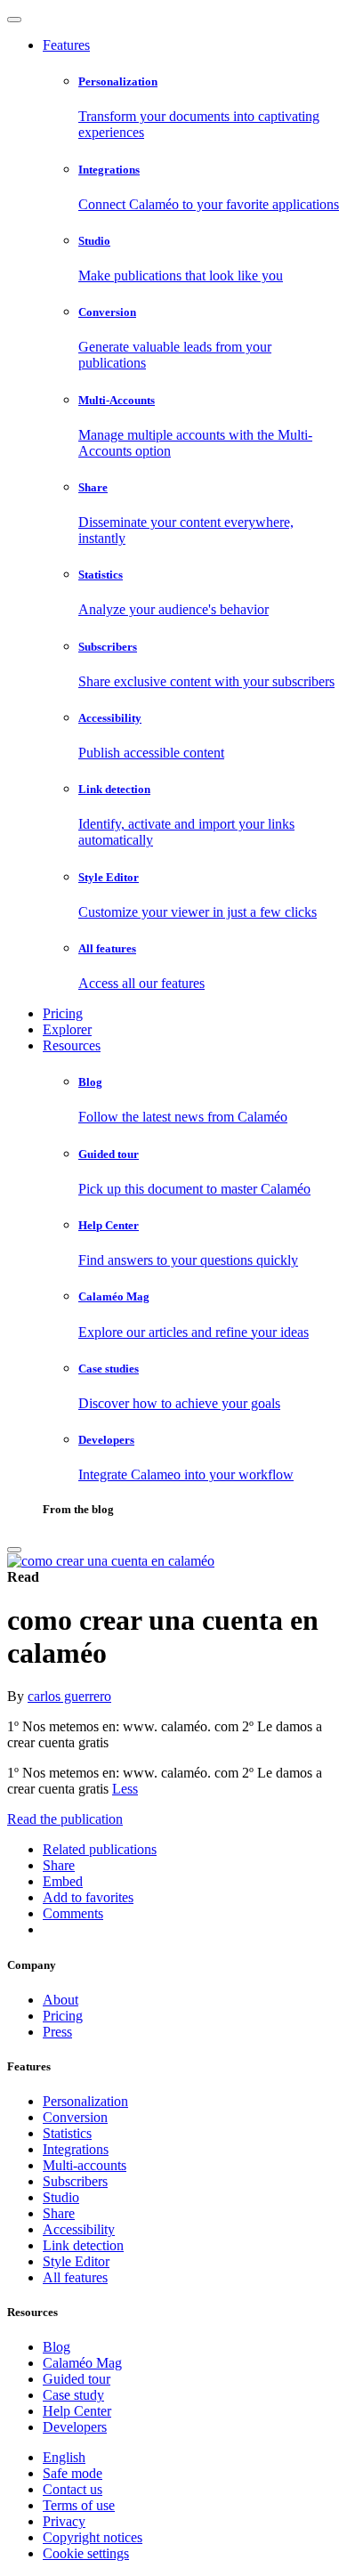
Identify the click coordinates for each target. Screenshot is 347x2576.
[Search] (14, 1550)
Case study (73, 2395)
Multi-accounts (85, 2165)
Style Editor (76, 2261)
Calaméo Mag (82, 2363)
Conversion (75, 2117)
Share (59, 2213)
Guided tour (77, 2379)
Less (125, 1789)
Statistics (67, 2133)
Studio (61, 2197)
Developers (75, 2427)
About (61, 2000)
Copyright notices (93, 2537)
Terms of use (79, 2505)
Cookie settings (86, 2553)
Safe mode (73, 2473)
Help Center (77, 2411)
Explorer (67, 1029)
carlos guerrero (69, 1696)
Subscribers (75, 2181)
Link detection (83, 2245)
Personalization (85, 2101)
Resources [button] (72, 1045)
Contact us (73, 2489)
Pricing (63, 1013)
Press (57, 2032)
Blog (56, 2347)
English (64, 2457)
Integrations (76, 2149)
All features (75, 2277)
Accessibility (79, 2229)
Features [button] (66, 45)
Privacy (64, 2521)
